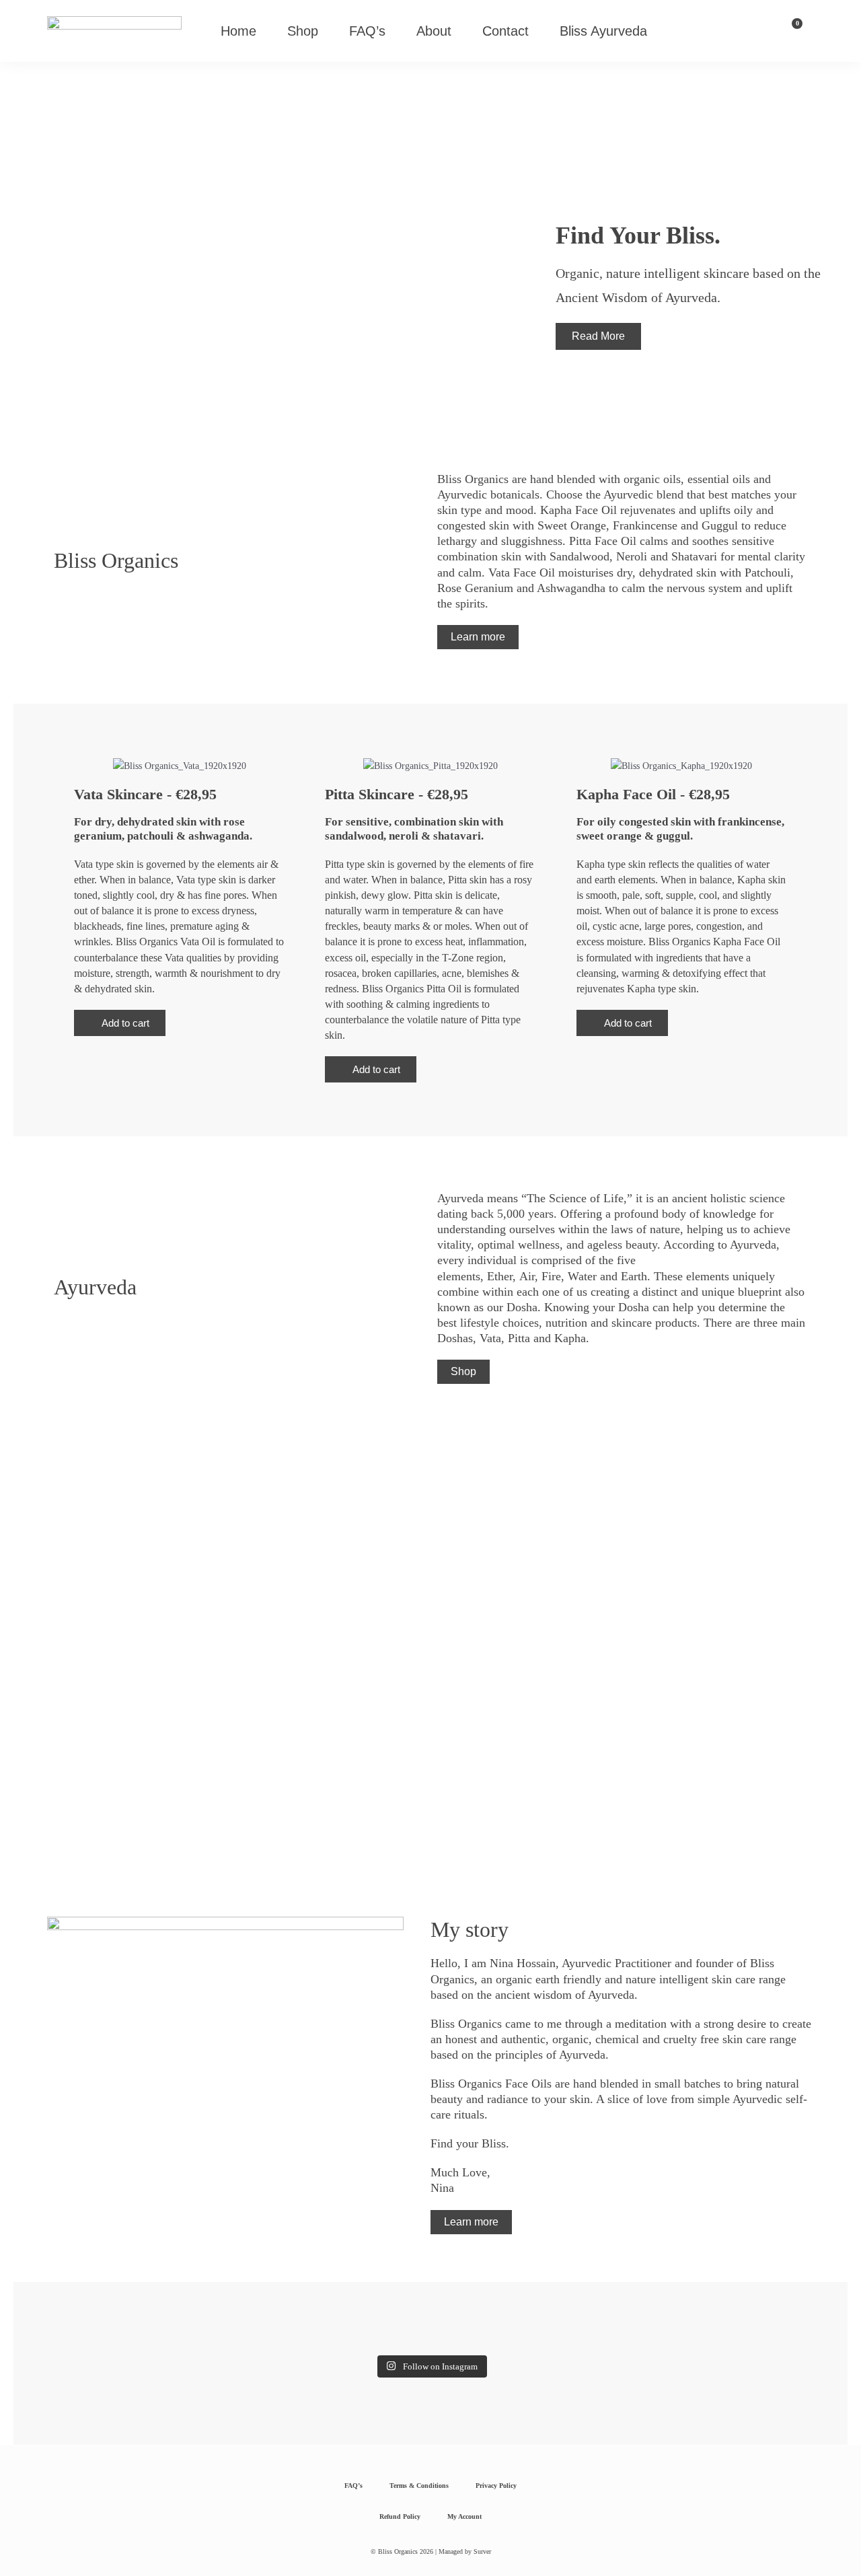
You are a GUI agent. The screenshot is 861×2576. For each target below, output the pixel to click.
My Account (464, 2516)
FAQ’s (367, 31)
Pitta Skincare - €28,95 (397, 794)
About (434, 31)
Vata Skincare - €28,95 (145, 794)
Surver (482, 2551)
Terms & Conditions (419, 2486)
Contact (506, 31)
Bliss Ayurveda (603, 31)
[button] (120, 1023)
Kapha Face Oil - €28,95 (653, 794)
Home (238, 31)
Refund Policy (400, 2516)
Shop (303, 31)
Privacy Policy (496, 2486)
